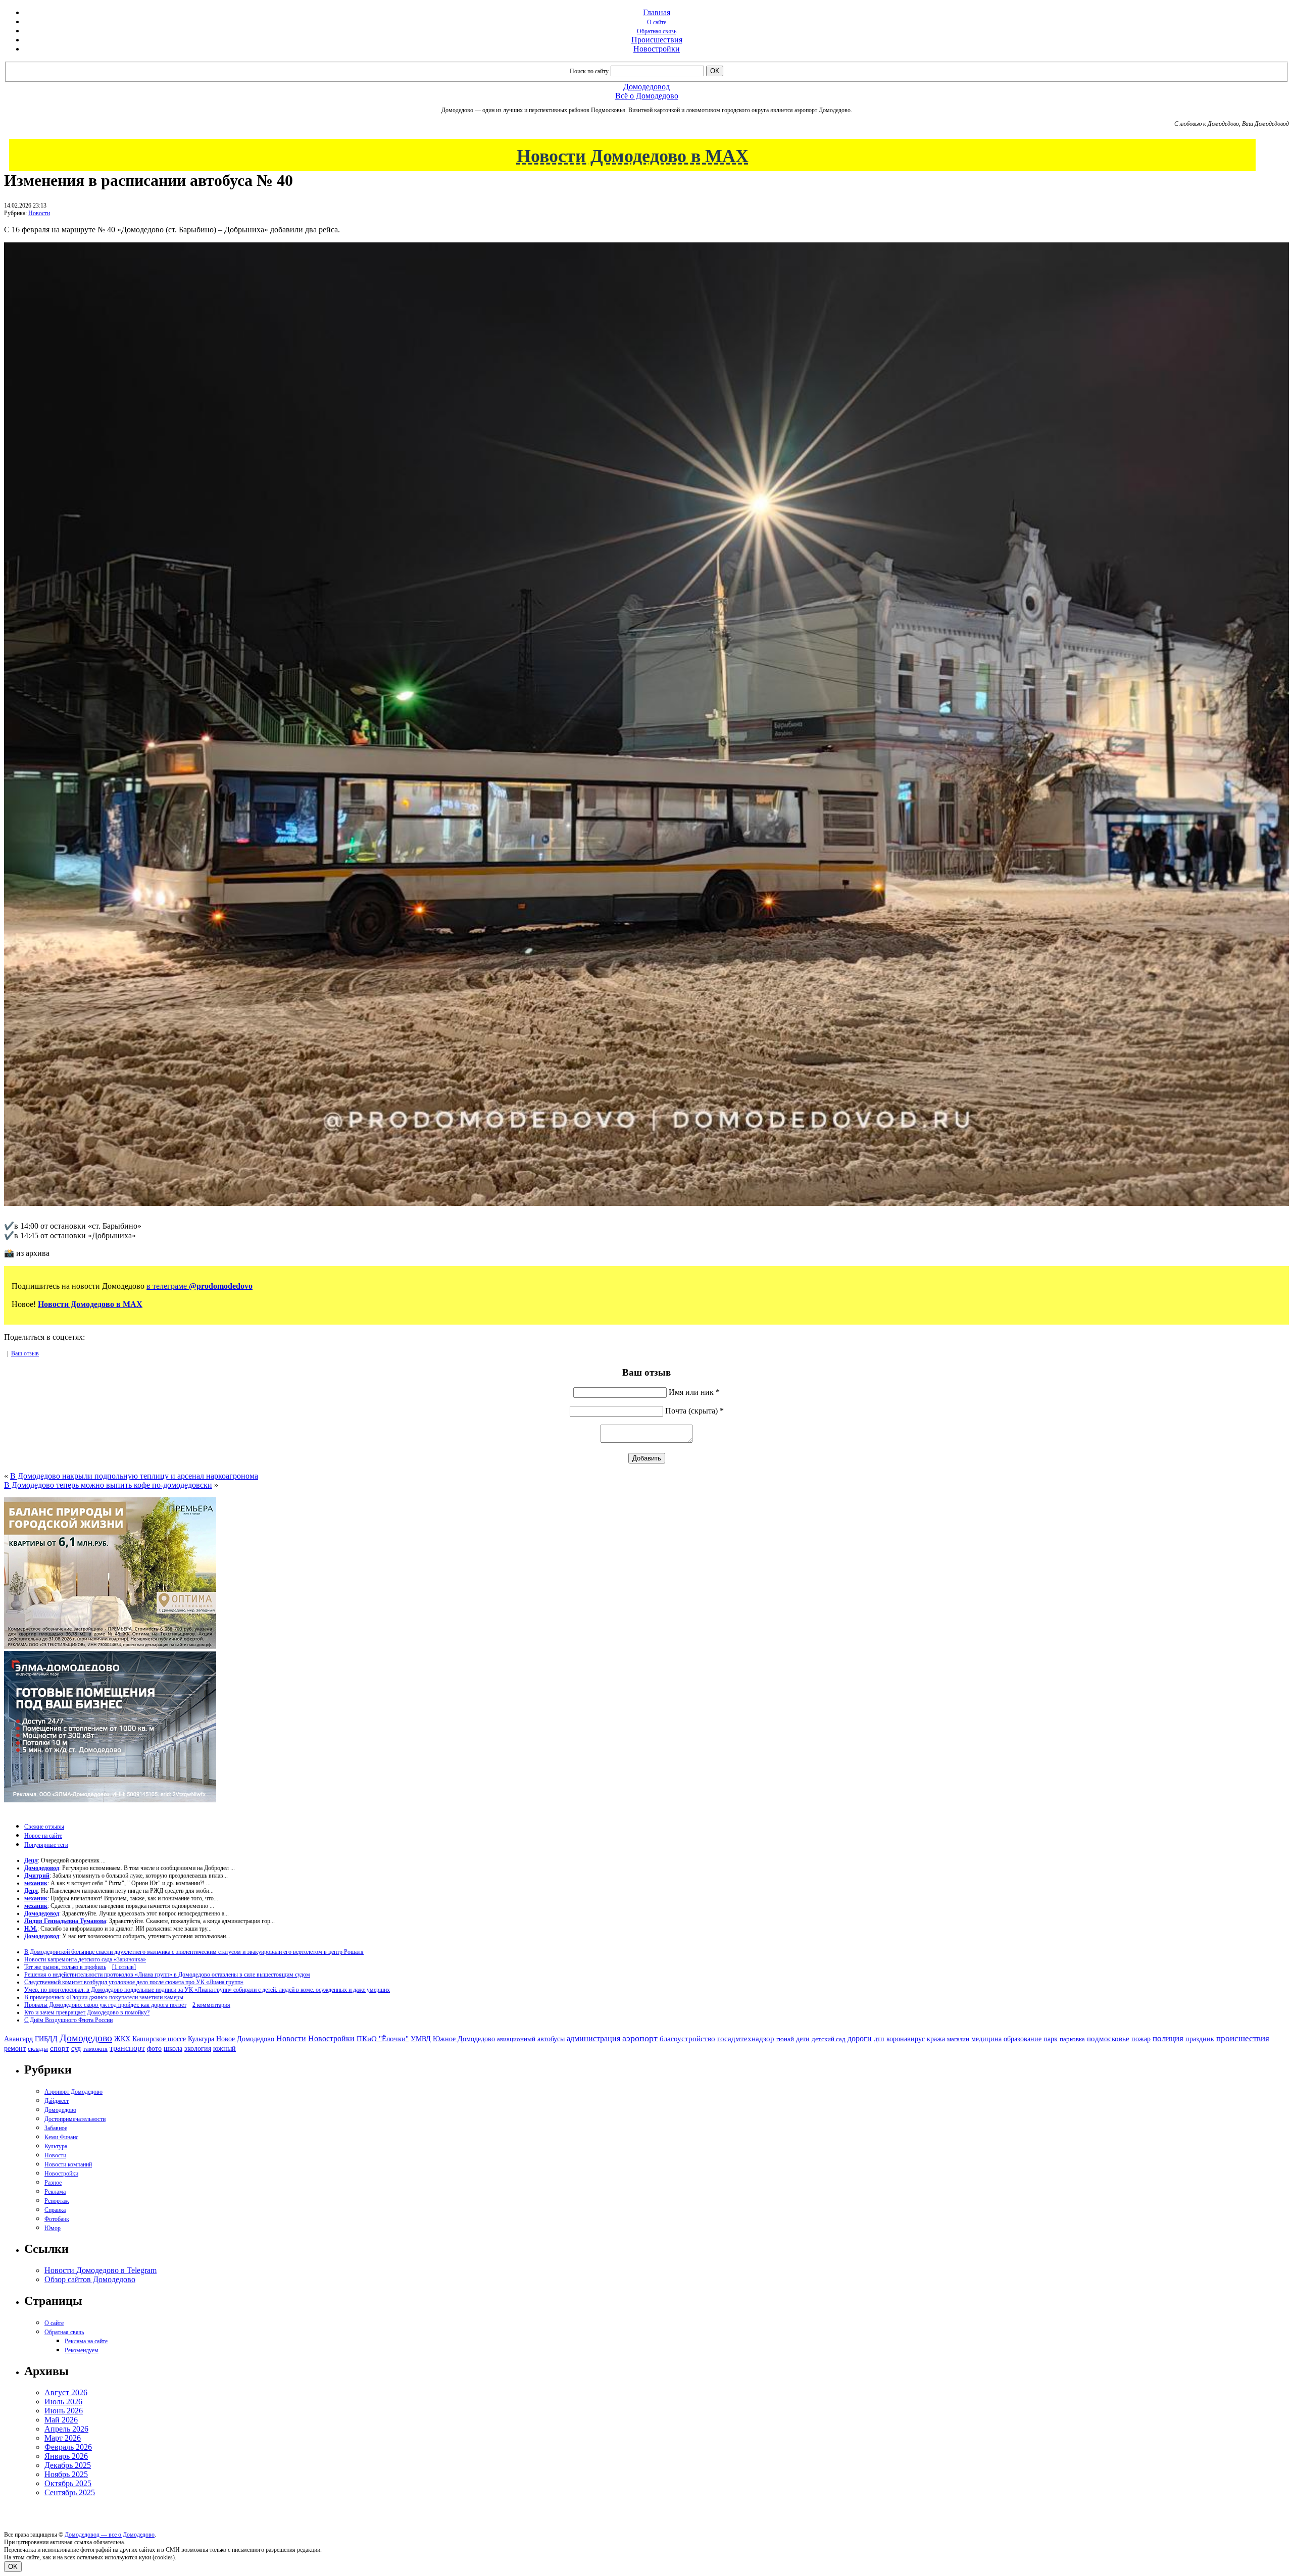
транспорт (127, 2048)
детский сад (829, 2039)
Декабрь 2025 (68, 2465)
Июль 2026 (63, 2402)
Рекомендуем (82, 2350)
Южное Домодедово (464, 2039)
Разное (53, 2183)
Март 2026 (63, 2438)
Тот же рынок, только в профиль (65, 1967)
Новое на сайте (43, 1836)
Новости (39, 213)
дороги (860, 2038)
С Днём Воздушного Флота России (68, 2020)
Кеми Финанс (61, 2137)
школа (173, 2049)
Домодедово (86, 2038)
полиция (1168, 2038)
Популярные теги (46, 1845)
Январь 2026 (66, 2456)
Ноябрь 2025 (66, 2474)
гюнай (785, 2039)
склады (38, 2049)
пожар (1141, 2039)
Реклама (55, 2192)
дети (803, 2039)
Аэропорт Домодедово (73, 2092)
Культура (201, 2039)
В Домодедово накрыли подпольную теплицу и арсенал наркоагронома (134, 1476)
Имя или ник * (694, 1392)
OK (13, 2567)
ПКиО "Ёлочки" (383, 2039)
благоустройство (687, 2039)
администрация (593, 2039)
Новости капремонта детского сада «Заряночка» (85, 1959)
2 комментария (211, 2005)
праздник (1200, 2039)
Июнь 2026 (64, 2411)
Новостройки (657, 49)
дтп (879, 2039)
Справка (55, 2210)
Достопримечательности (75, 2119)
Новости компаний (68, 2164)
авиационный (516, 2039)
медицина (986, 2039)
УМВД (421, 2039)
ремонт (15, 2049)
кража (936, 2039)
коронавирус (906, 2039)
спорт (60, 2048)
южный (225, 2048)
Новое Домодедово (245, 2039)
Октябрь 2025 (68, 2483)
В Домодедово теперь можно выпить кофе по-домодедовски (108, 1485)
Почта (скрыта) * (694, 1411)
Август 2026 (66, 2392)
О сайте (657, 22)
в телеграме (200, 1286)
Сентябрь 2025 (70, 2492)
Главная (657, 12)
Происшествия (657, 40)
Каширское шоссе (159, 2039)
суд (76, 2049)
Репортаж (57, 2201)
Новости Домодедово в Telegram (101, 2270)
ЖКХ (122, 2039)
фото (154, 2049)
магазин (958, 2039)
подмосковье (1108, 2039)
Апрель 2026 (66, 2429)
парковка (1072, 2039)
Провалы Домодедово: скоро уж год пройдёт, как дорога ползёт (105, 2005)
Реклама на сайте (86, 2341)
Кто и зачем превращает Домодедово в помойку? (87, 2012)
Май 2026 (61, 2420)
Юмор (53, 2228)
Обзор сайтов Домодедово (90, 2279)
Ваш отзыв (25, 1353)
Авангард (18, 2039)
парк (1051, 2039)
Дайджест (57, 2101)
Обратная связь (657, 31)
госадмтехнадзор (746, 2039)
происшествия (1243, 2038)
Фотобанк (57, 2219)
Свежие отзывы (44, 1827)
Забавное (56, 2128)
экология (198, 2048)
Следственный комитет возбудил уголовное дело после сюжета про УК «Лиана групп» (134, 1982)
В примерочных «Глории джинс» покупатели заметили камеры (104, 1997)
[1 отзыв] (124, 1967)
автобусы (551, 2039)
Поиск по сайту (589, 71)
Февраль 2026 (68, 2447)
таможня (95, 2049)
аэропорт (640, 2038)
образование (1023, 2039)
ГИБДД (46, 2039)
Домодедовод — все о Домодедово (110, 2535)
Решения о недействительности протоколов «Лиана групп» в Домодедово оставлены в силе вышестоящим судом (167, 1975)
